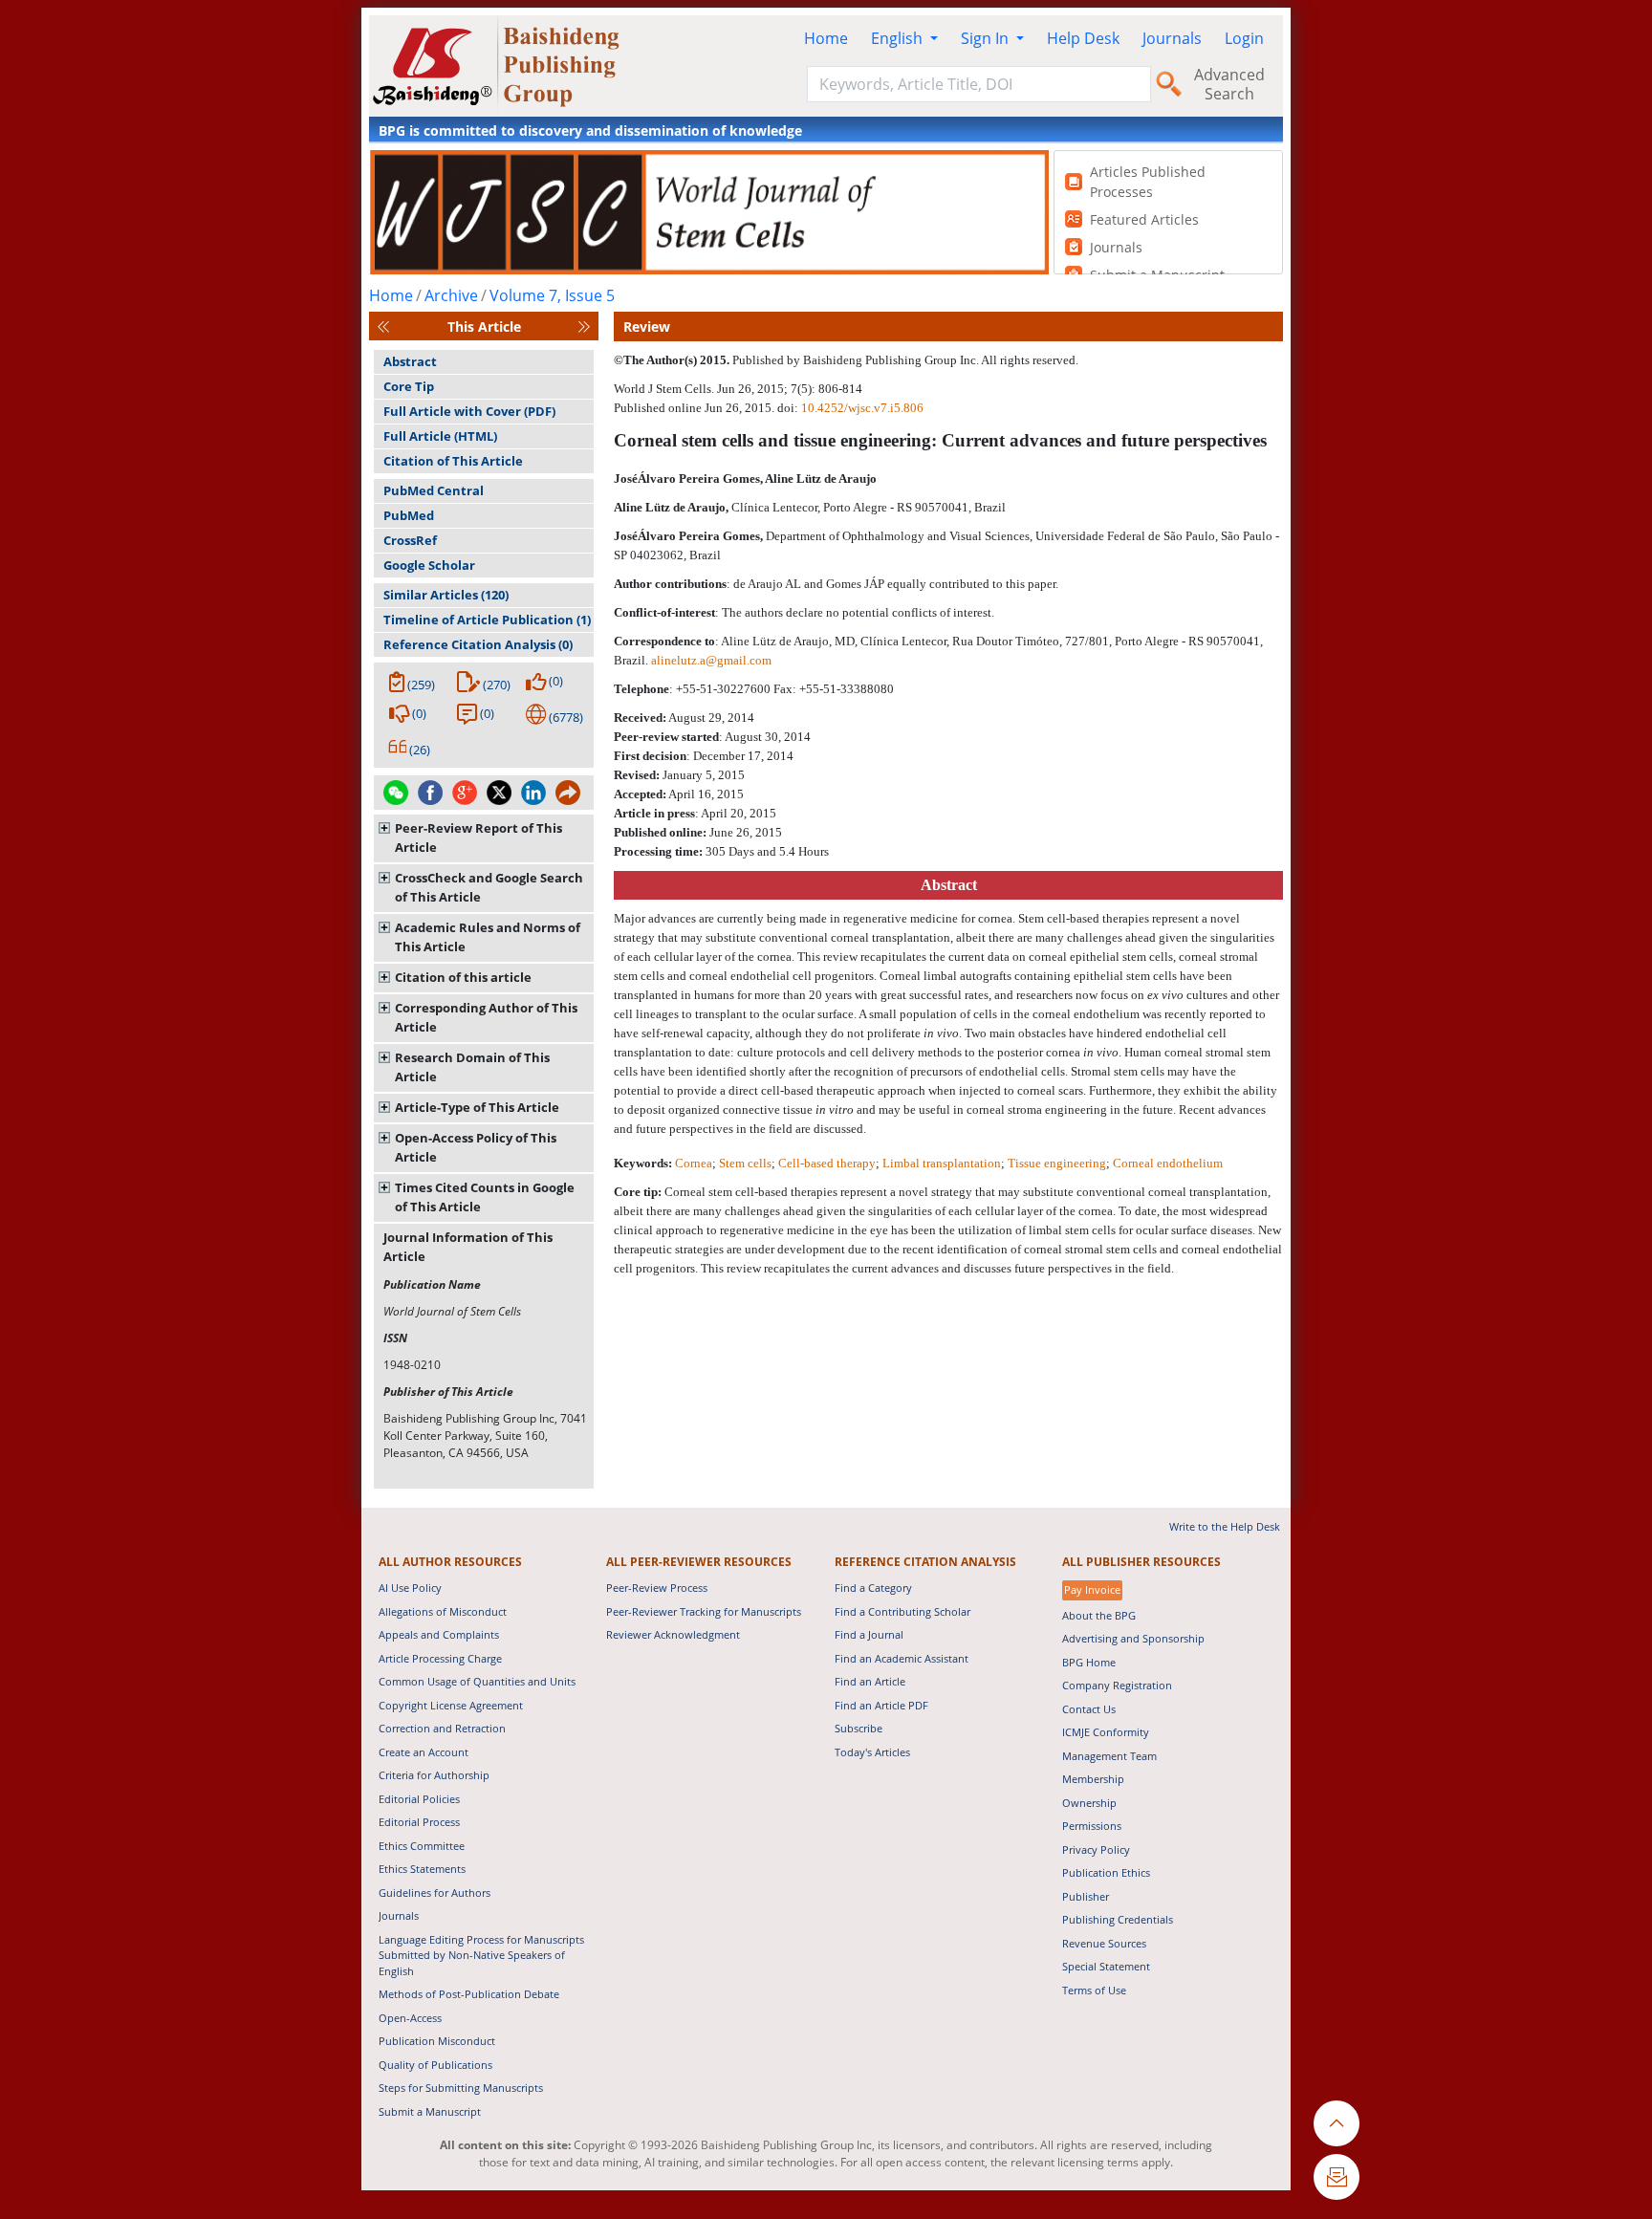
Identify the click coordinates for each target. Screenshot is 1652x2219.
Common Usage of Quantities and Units (477, 1681)
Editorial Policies (419, 1799)
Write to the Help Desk (1225, 1526)
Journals (1172, 38)
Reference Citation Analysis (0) (478, 644)
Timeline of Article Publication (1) (487, 620)
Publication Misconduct (437, 2041)
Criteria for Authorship (434, 1775)
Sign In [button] (987, 38)
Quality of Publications (435, 2065)
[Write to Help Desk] (1337, 2177)
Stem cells (745, 1163)
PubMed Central (434, 490)
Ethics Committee (422, 1846)
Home (826, 38)
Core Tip (409, 386)
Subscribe (859, 1728)
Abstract (410, 361)
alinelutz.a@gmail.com (711, 660)
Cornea (694, 1163)
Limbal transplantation (942, 1163)
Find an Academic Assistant (902, 1658)
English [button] (899, 38)
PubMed (409, 515)
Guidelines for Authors (435, 1893)
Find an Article (870, 1681)
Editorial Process (419, 1822)
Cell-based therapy (827, 1163)
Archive (451, 295)
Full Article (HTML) (440, 436)
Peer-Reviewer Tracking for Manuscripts (704, 1611)
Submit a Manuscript (430, 2111)
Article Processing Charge (440, 1658)
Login (1244, 38)
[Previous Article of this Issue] (383, 326)
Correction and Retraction (442, 1728)
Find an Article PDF (881, 1705)
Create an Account (424, 1752)
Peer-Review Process (657, 1588)
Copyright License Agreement (451, 1705)
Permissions (1092, 1826)
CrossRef (410, 540)
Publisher (1086, 1896)
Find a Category (873, 1588)
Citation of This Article (453, 461)
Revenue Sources (1104, 1943)
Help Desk (1083, 38)
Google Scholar (429, 565)
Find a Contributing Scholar (902, 1611)
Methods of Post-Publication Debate (469, 1994)
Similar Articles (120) (446, 595)
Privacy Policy (1096, 1849)
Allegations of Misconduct (443, 1611)
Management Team (1109, 1756)
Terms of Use (1094, 1990)
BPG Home (1089, 1662)
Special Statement (1106, 1966)
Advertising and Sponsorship (1133, 1638)
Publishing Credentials (1118, 1919)
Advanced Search (1229, 84)
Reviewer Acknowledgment (673, 1634)
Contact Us (1089, 1709)
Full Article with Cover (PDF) (469, 411)
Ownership (1089, 1803)
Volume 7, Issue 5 (552, 295)
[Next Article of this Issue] (584, 326)
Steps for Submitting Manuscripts (461, 2088)
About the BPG (1099, 1615)
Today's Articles (872, 1752)
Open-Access (410, 2018)
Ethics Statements (422, 1869)
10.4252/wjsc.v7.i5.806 (862, 408)
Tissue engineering (1057, 1163)
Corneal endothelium (1168, 1163)
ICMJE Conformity (1106, 1732)
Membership (1093, 1779)
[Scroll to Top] (1337, 2123)
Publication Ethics (1106, 1872)
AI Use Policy (410, 1588)
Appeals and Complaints (439, 1634)
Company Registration (1117, 1685)
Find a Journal (869, 1634)
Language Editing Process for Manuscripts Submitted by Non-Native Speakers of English (481, 1955)
